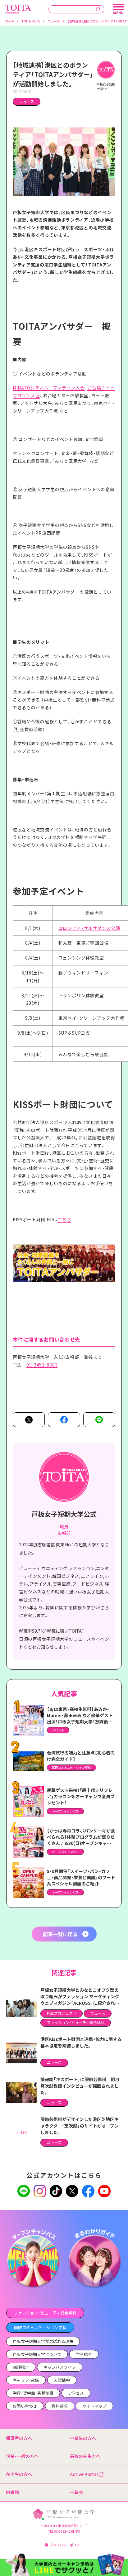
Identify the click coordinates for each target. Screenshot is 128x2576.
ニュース (27, 102)
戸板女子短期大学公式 (64, 1514)
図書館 (12, 2492)
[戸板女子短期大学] (18, 8)
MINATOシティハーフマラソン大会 (49, 388)
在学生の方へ (19, 2474)
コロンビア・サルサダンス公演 (89, 928)
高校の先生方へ (85, 2456)
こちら (64, 1219)
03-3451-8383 (42, 1365)
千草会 (76, 2492)
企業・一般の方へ (22, 2456)
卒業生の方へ (83, 2438)
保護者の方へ (19, 2438)
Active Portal (84, 2474)
